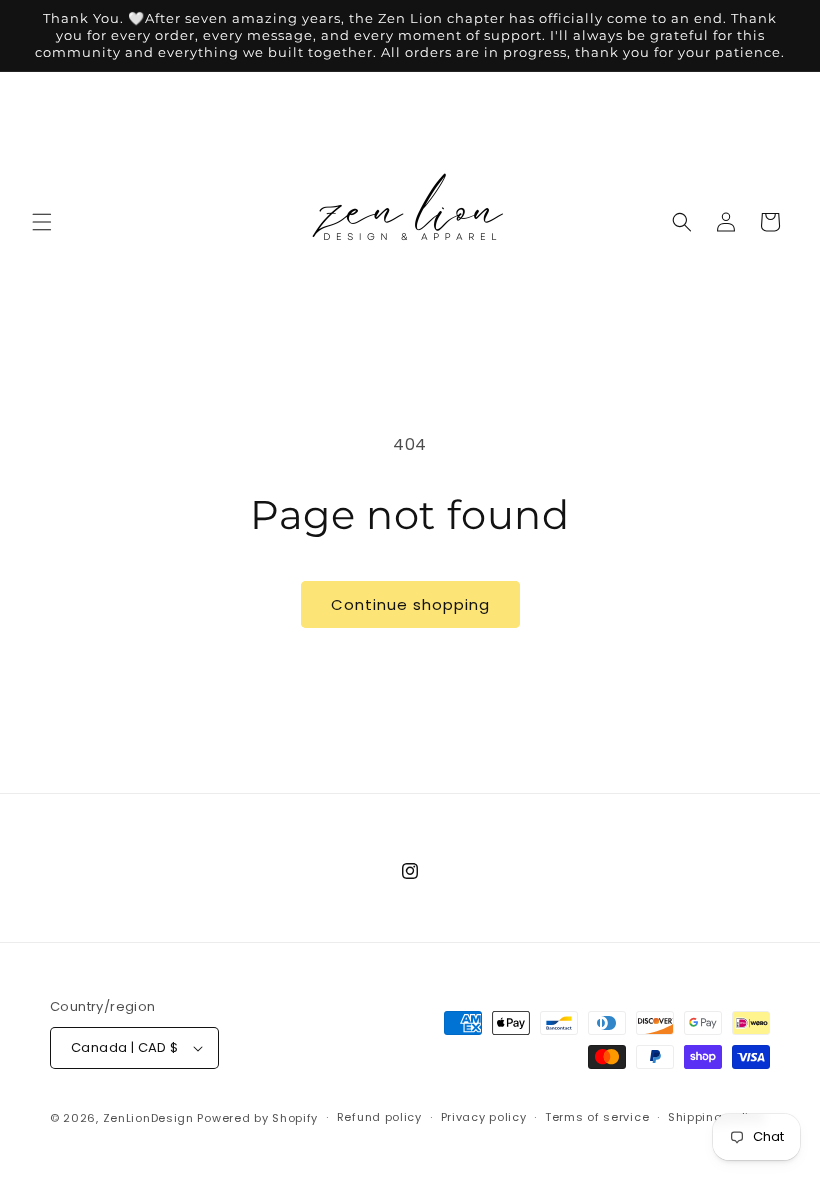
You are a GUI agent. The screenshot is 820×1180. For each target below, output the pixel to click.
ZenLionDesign (148, 1118)
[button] (42, 222)
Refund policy (379, 1117)
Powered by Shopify (257, 1118)
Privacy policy (484, 1117)
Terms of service (597, 1117)
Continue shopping (410, 604)
